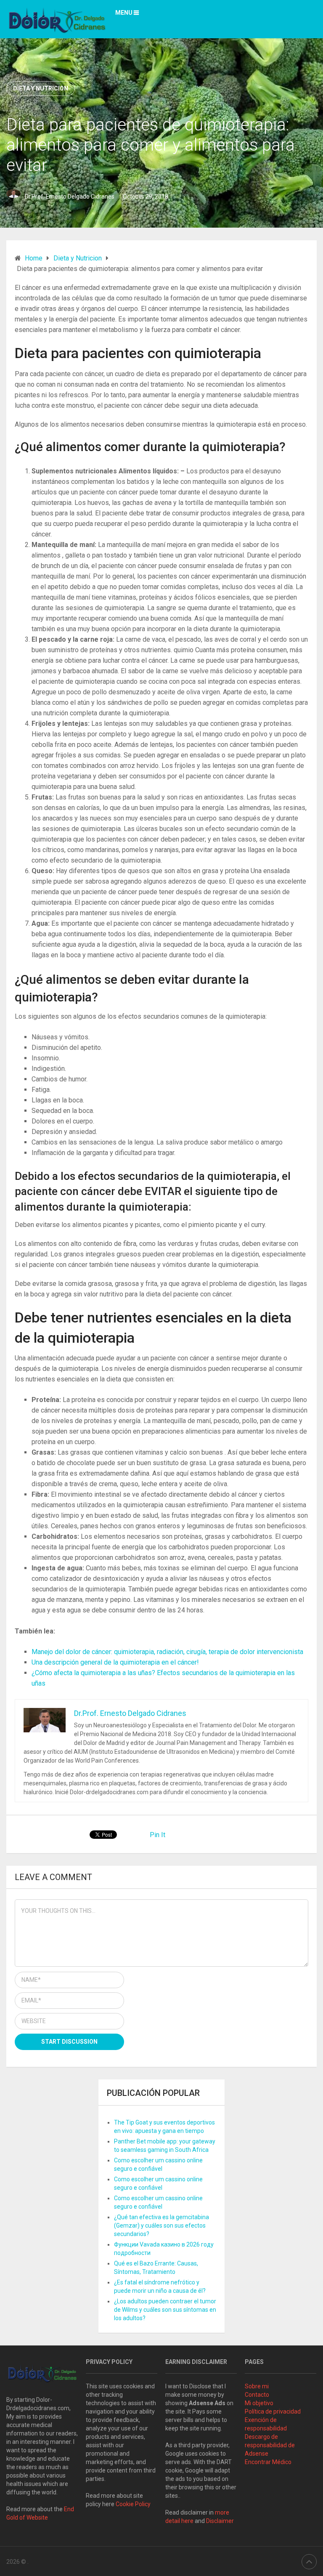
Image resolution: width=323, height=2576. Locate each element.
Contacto (257, 2395)
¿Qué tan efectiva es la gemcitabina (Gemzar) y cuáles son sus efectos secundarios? (161, 2225)
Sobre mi (257, 2386)
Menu (124, 13)
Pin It (158, 1835)
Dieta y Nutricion (41, 88)
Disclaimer (221, 2521)
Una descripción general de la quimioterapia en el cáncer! (115, 1662)
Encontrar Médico (268, 2462)
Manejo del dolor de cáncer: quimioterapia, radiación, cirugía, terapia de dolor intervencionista (167, 1652)
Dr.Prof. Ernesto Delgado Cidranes (70, 197)
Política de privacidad (273, 2411)
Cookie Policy (133, 2504)
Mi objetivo (259, 2403)
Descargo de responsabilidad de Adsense (270, 2445)
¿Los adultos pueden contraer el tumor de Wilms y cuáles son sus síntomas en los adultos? (165, 2310)
